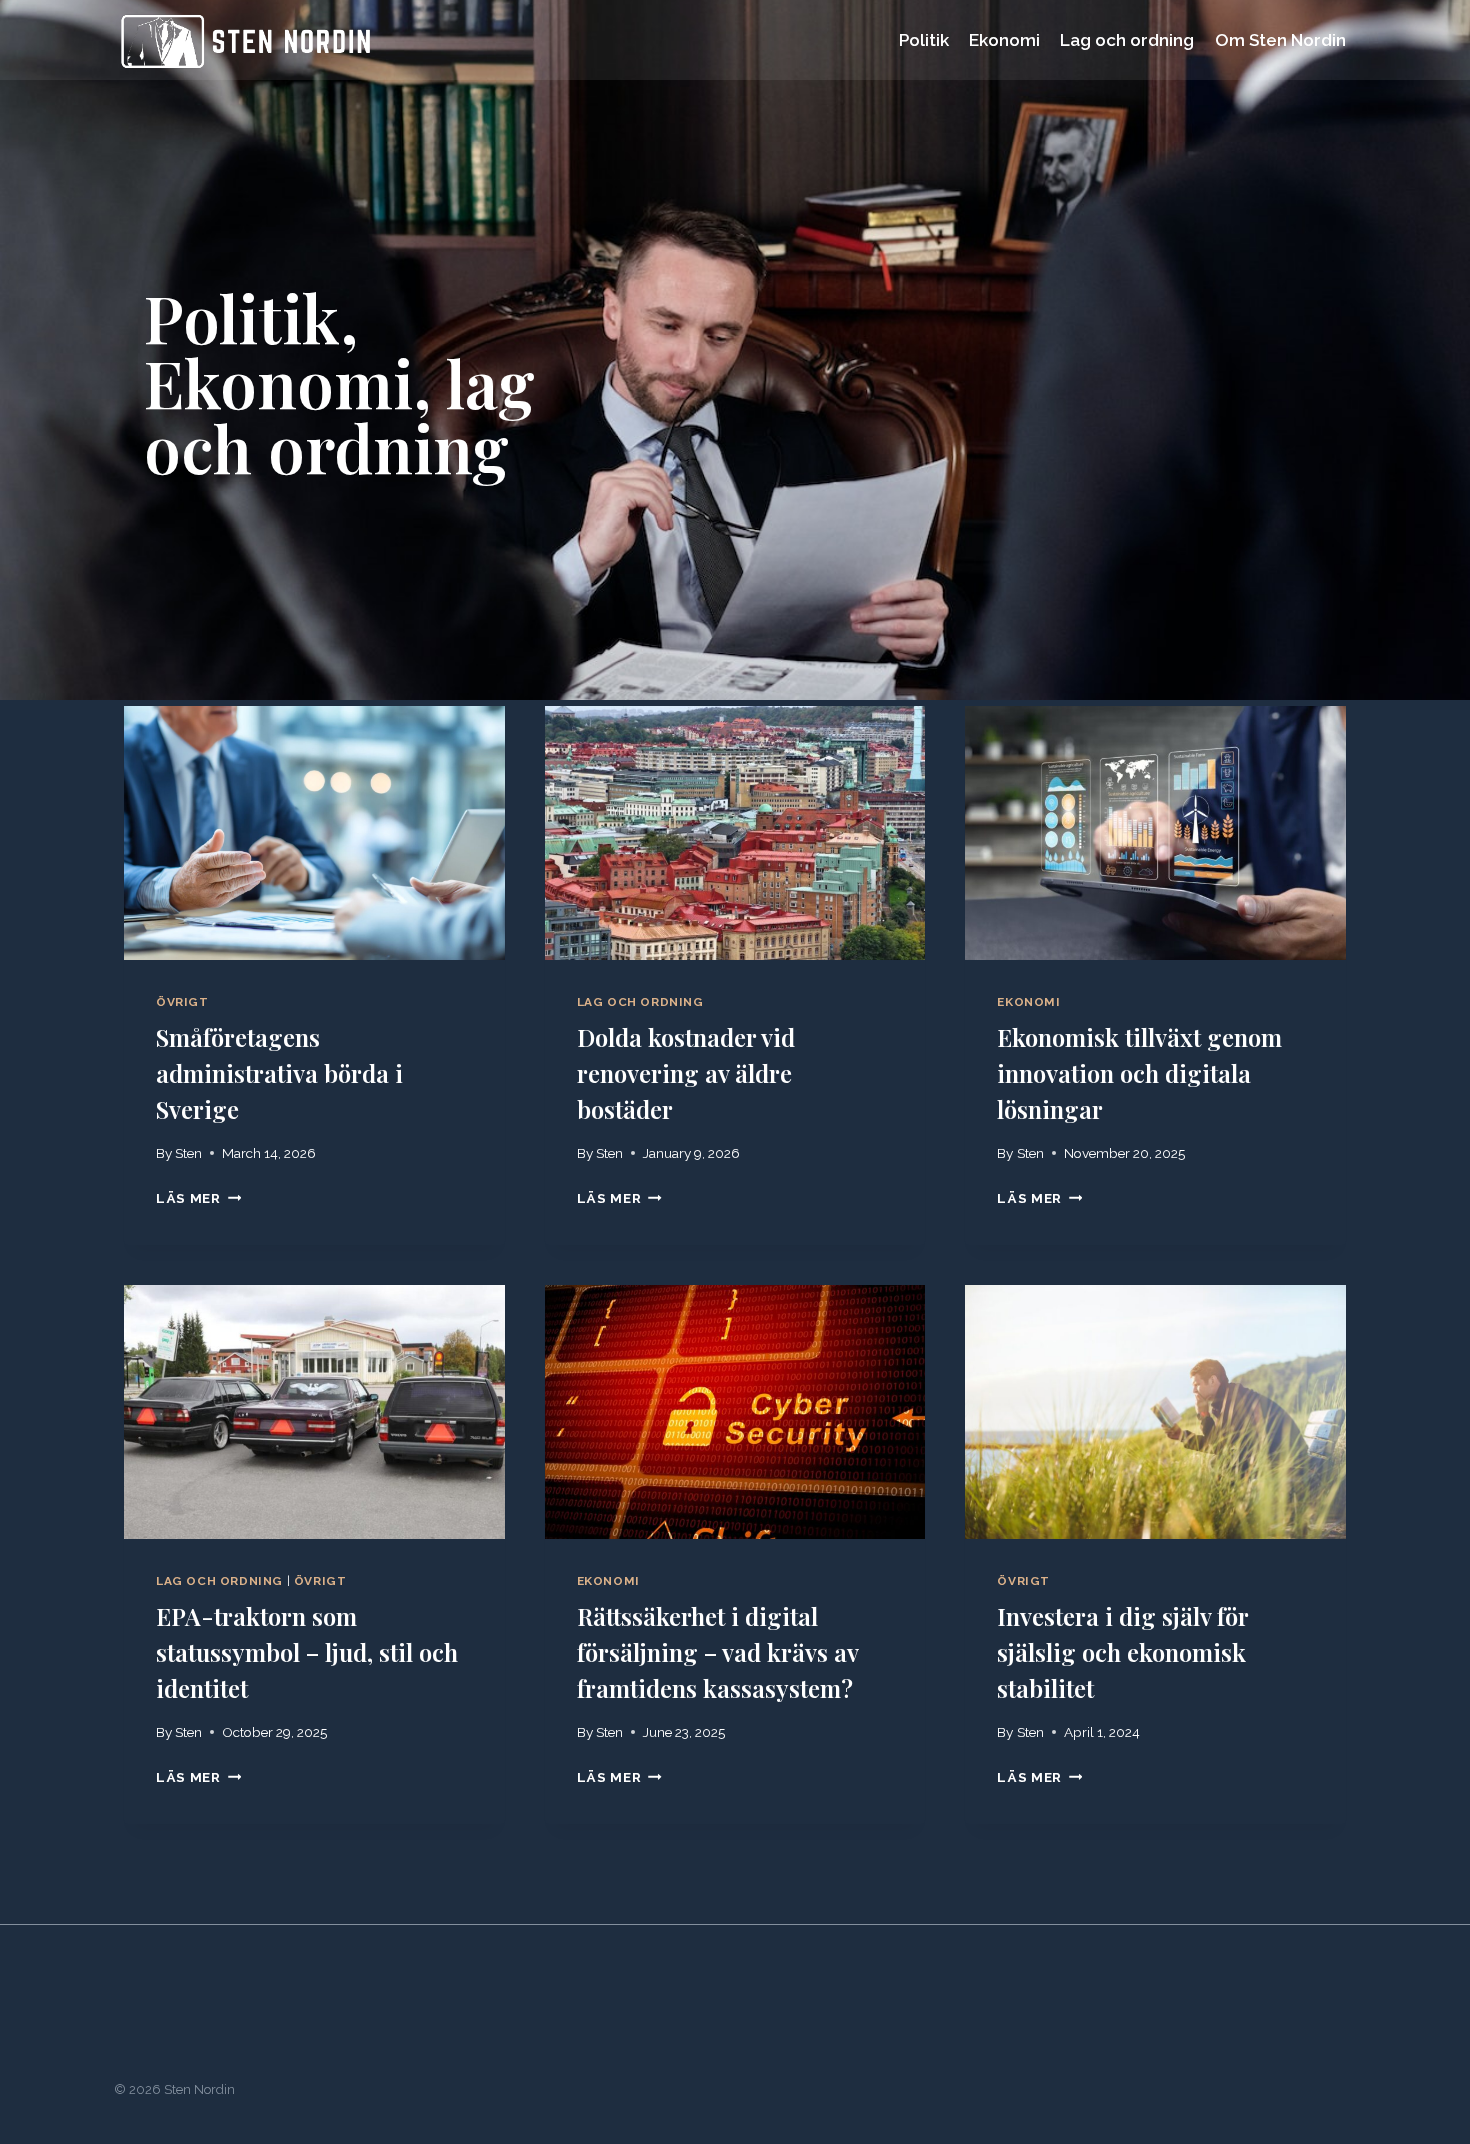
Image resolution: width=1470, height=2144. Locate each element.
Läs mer (194, 1198)
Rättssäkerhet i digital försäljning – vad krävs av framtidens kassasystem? (717, 1652)
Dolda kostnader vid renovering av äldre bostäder (686, 1073)
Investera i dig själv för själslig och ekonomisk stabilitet (1122, 1652)
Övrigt (182, 1002)
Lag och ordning (1127, 40)
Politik (924, 40)
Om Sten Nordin (1280, 40)
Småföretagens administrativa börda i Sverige (279, 1073)
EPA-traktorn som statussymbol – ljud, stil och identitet (307, 1652)
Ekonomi (1004, 40)
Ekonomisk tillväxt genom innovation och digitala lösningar (1139, 1073)
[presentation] (314, 833)
